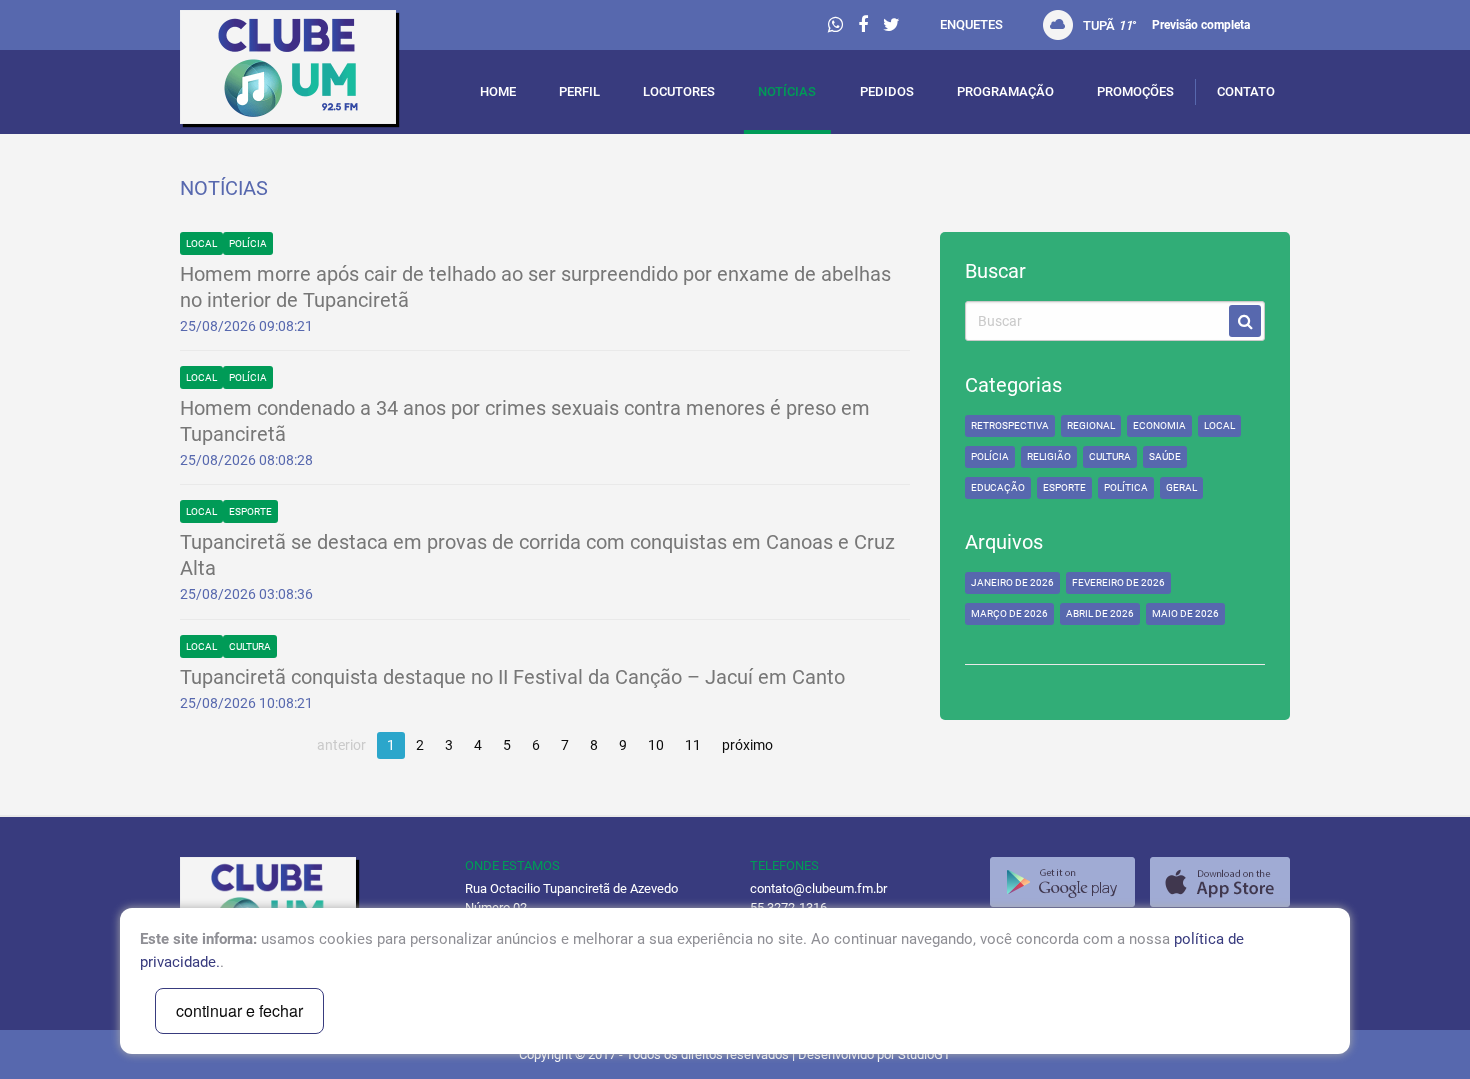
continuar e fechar (239, 1010)
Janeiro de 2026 (1012, 582)
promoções (1135, 91)
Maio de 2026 (1185, 613)
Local (201, 243)
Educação (998, 487)
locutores (679, 91)
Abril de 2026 (1100, 613)
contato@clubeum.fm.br (818, 888)
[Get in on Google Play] (1062, 882)
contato (1246, 91)
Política (1126, 487)
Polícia (248, 243)
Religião (1049, 456)
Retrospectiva (1010, 425)
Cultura (250, 646)
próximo (747, 745)
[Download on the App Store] (1220, 882)
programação (1005, 91)
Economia (1159, 425)
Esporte (250, 511)
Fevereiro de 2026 (1118, 582)
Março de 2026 (1009, 613)
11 (693, 745)
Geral (1181, 487)
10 (656, 745)
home (498, 91)
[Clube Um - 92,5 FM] (307, 72)
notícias (787, 91)
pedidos (887, 91)
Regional (1091, 425)
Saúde (1165, 456)
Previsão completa (1201, 25)
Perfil (579, 91)
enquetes (971, 24)
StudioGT (924, 1054)
